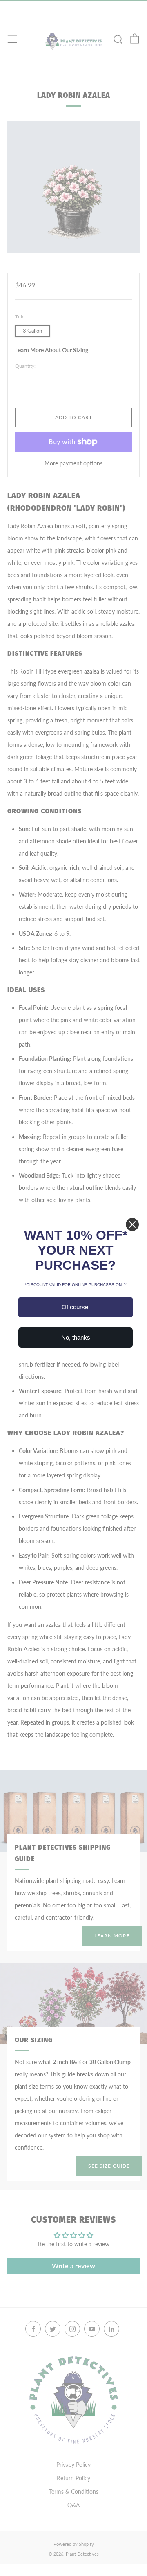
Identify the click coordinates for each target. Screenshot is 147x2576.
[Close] (132, 1224)
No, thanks (76, 1337)
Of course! (76, 1307)
